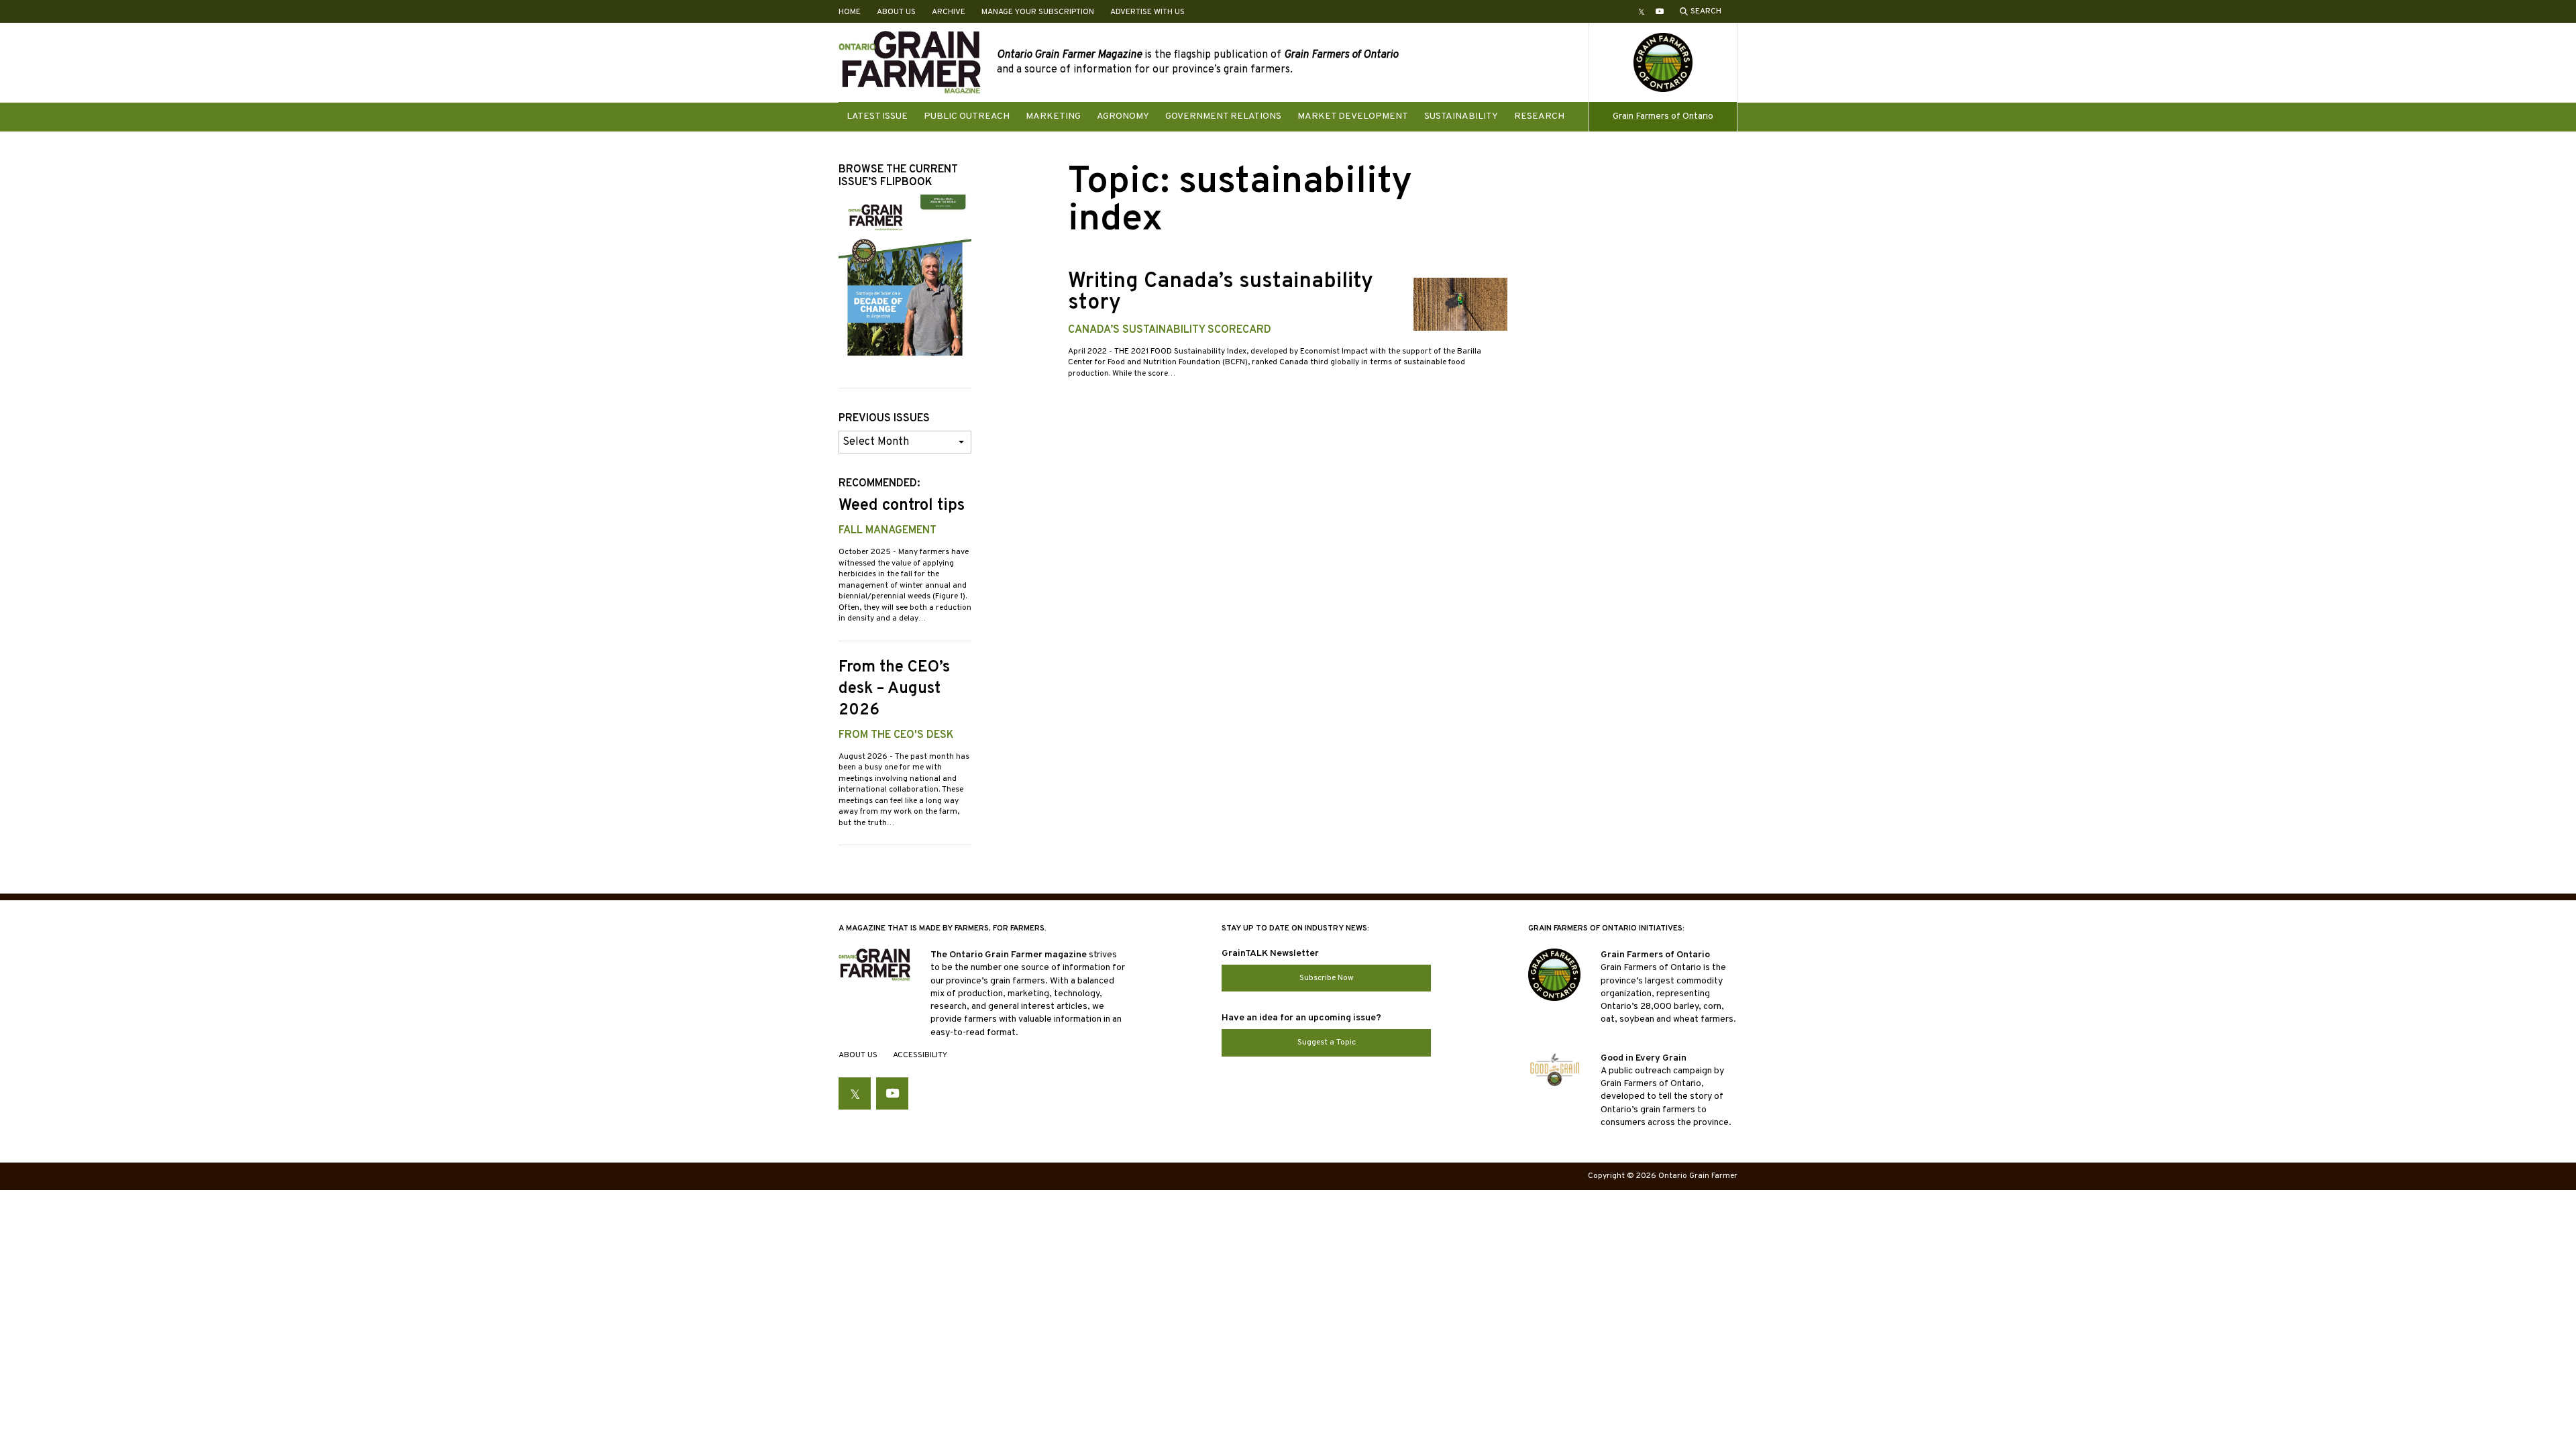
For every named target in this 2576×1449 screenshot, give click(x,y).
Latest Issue (877, 116)
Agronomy (1123, 116)
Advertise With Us (1147, 12)
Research (1539, 116)
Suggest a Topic (1327, 1042)
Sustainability (1461, 116)
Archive (949, 12)
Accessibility (920, 1055)
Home (850, 12)
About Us (896, 12)
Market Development (1353, 116)
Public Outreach (967, 116)
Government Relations (1223, 116)
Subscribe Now (1327, 978)
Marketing (1053, 116)
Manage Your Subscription (1038, 12)
